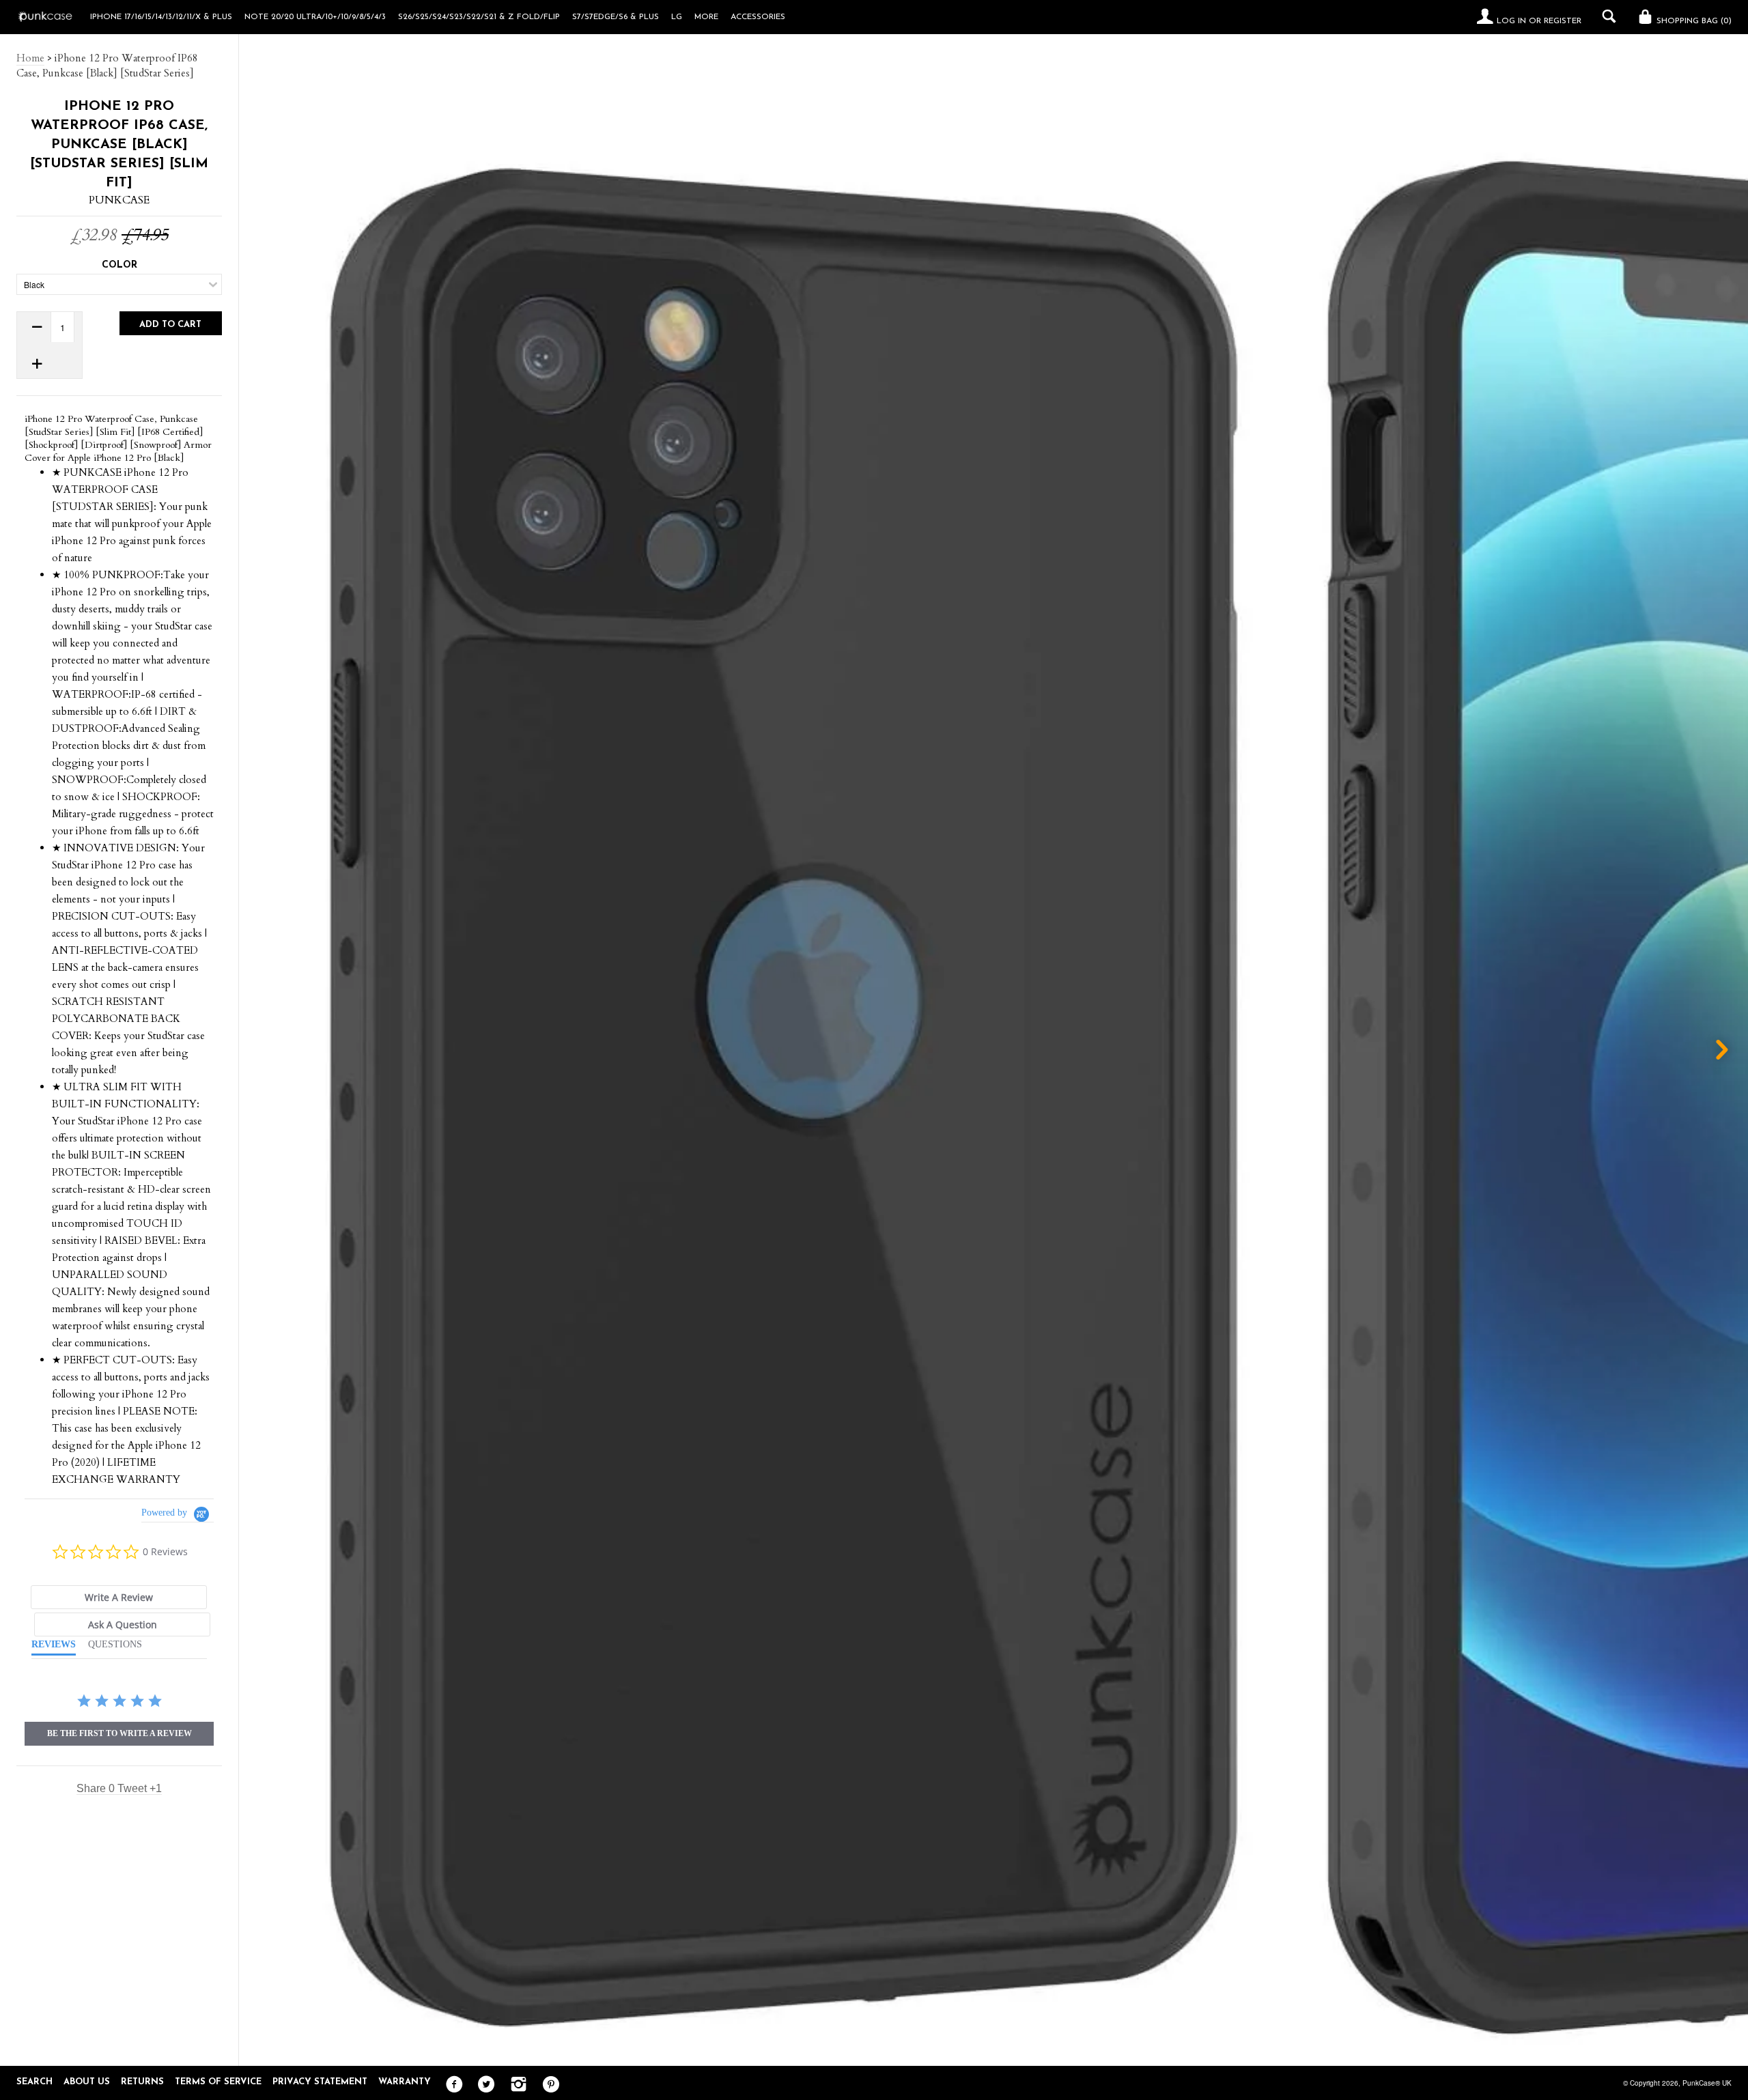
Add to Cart (170, 325)
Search (34, 2082)
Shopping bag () (1693, 21)
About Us (87, 2082)
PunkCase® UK (1707, 2083)
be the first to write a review (119, 1733)
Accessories (758, 17)
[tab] (119, 1597)
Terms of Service (218, 2082)
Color (119, 265)
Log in (1511, 21)
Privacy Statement (320, 2082)
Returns (142, 2082)
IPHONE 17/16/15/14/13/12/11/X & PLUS (161, 17)
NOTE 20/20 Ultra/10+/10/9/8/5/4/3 (315, 17)
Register (1563, 21)
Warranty (405, 2082)
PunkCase (119, 200)
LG (677, 17)
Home (30, 58)
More (706, 17)
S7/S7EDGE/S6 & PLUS (616, 17)
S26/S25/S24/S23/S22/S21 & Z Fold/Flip (479, 17)
